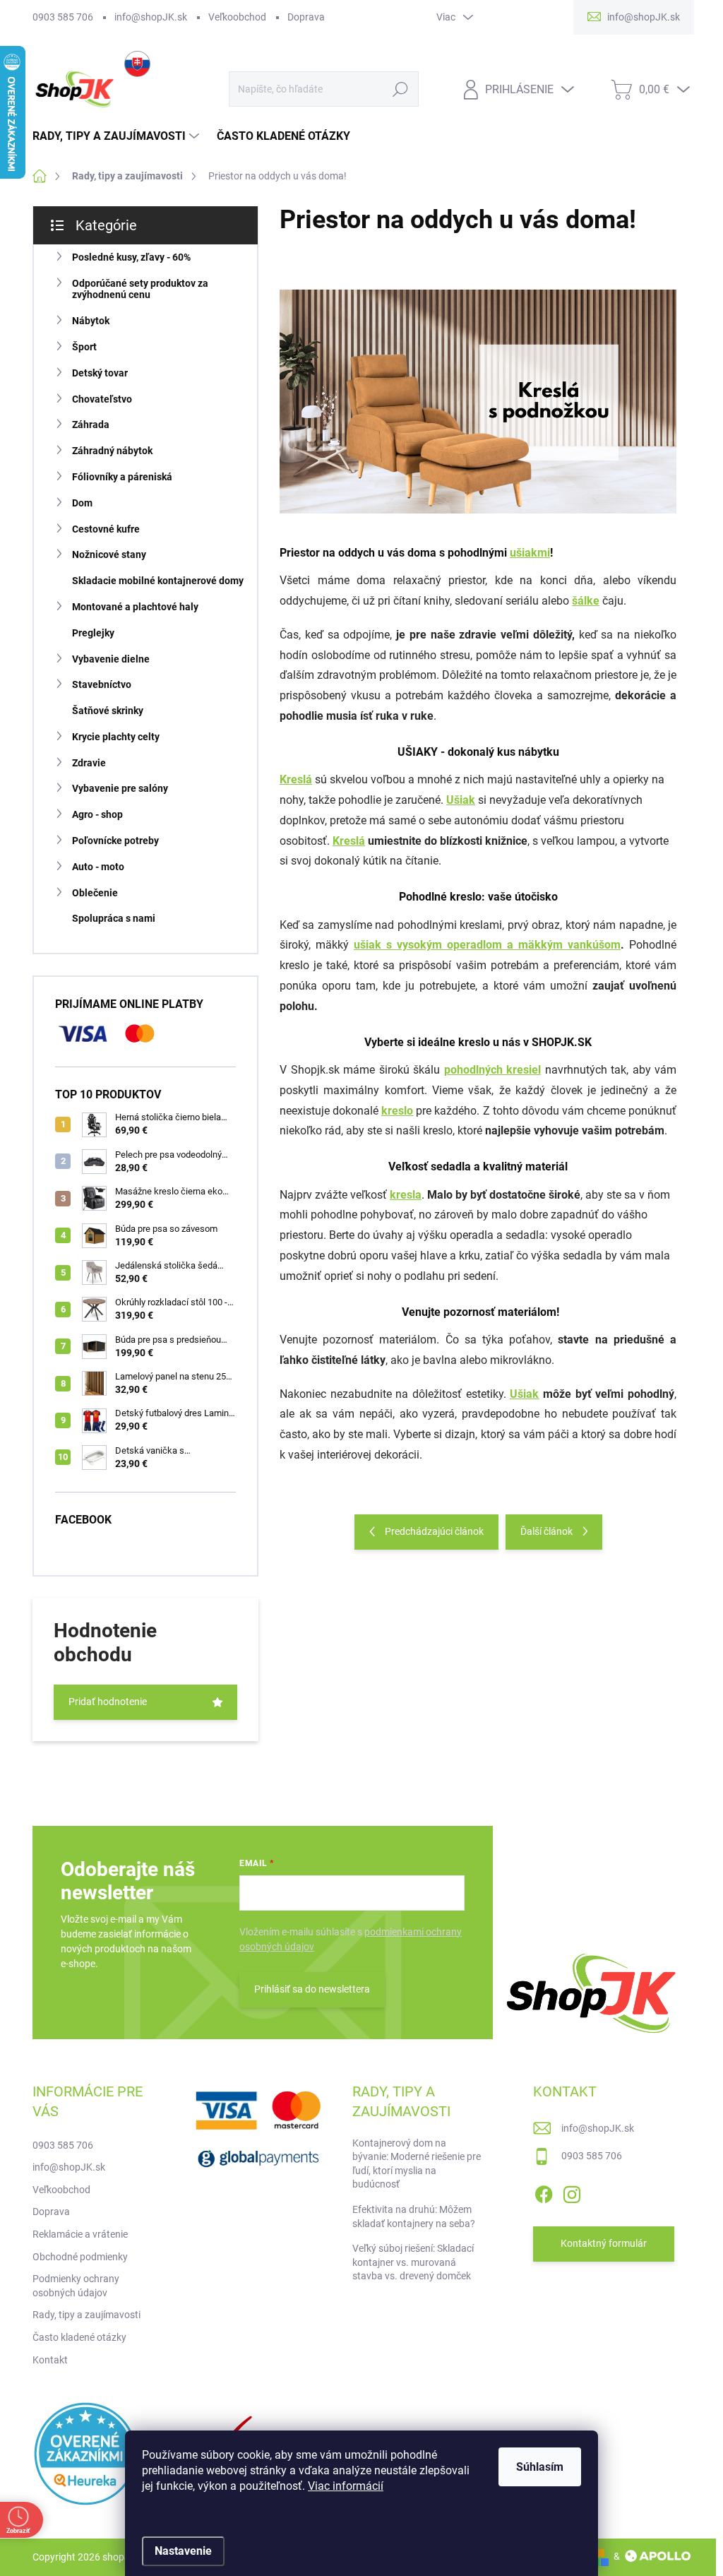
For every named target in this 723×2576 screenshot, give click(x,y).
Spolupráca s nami (114, 918)
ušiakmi (530, 553)
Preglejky (93, 633)
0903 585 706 (63, 17)
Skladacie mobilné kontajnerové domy (158, 581)
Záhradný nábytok (112, 451)
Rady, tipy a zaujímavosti (86, 2315)
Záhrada (91, 425)
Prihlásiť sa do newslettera (312, 1989)
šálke (586, 601)
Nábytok (91, 321)
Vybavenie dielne (111, 659)
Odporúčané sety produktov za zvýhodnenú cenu (140, 289)
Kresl (296, 779)
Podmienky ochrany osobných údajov (76, 2286)
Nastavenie (183, 2551)
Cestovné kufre (106, 529)
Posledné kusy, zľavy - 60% (131, 257)
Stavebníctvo (102, 684)
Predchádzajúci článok (434, 1531)
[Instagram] (572, 2192)
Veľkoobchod (237, 17)
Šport (84, 347)
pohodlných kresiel (493, 1070)
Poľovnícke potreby (115, 841)
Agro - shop (97, 814)
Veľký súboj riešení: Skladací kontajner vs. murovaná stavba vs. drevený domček (413, 2262)
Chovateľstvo (102, 399)
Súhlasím (540, 2467)
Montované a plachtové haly (135, 607)
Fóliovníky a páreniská (122, 477)
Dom (82, 503)
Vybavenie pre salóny (120, 788)
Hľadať (400, 89)
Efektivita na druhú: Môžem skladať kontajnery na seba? (414, 2216)
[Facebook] (544, 2192)
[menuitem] (118, 136)
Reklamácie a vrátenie (80, 2234)
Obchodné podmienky (80, 2257)
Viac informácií (346, 2486)
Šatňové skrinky (108, 711)
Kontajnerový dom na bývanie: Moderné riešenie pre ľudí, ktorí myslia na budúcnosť (417, 2164)
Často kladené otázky (79, 2337)
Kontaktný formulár (604, 2243)
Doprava (306, 17)
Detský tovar (100, 373)
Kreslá (349, 841)
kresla (406, 1195)
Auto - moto (98, 867)
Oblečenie (95, 893)
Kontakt (50, 2360)
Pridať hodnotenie (108, 1702)
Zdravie (89, 763)
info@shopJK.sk (151, 17)
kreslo (397, 1111)
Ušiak (461, 800)
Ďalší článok (546, 1531)
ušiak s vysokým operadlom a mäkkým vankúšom (487, 945)
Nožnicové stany (109, 554)
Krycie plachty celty (116, 737)
